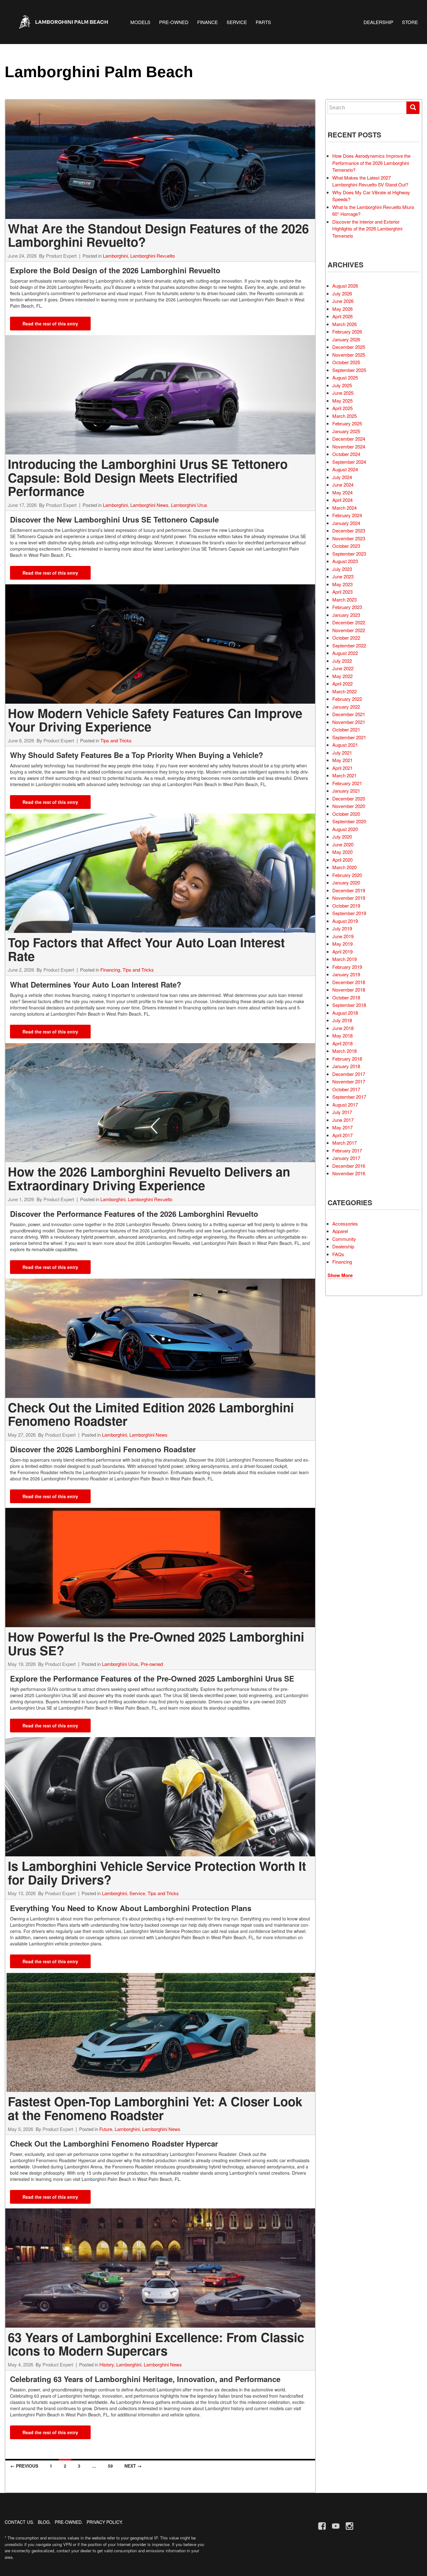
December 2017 (349, 1074)
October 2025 (346, 362)
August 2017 (345, 1105)
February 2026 (347, 332)
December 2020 (349, 798)
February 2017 (347, 1150)
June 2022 (343, 668)
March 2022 (344, 691)
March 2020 (344, 867)
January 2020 (346, 882)
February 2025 (347, 423)
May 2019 (342, 944)
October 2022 (346, 638)
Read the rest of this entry (50, 324)
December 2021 (349, 714)
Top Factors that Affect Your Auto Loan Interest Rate (146, 949)
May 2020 (342, 852)
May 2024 (342, 492)
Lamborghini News (149, 505)
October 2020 (346, 814)
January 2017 (346, 1158)
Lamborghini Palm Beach (99, 72)
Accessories (345, 1224)
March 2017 (344, 1143)
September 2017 (349, 1097)
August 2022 (345, 653)
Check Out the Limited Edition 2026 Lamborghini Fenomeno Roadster (151, 1414)
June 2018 (343, 1028)
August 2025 (345, 377)
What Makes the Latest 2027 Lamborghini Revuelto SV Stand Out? (370, 181)
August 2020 (345, 829)
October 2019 (346, 906)
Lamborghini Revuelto (153, 256)
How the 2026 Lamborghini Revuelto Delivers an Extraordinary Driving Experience (149, 1178)
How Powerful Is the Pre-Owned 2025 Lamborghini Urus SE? (156, 1643)
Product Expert (61, 256)
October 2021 (346, 729)
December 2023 (349, 530)
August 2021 (345, 745)
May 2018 (342, 1035)
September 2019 (349, 913)
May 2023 (342, 584)
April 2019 (342, 951)
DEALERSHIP (378, 22)
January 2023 (346, 615)
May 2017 (342, 1127)
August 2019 (345, 921)
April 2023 (342, 592)
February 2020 (347, 875)
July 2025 (342, 385)
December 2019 (349, 890)
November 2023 (349, 538)
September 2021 (349, 737)
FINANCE (208, 22)
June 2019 (343, 936)
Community (344, 1239)
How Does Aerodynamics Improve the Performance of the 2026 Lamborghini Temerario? (371, 163)
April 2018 (342, 1043)
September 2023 (349, 554)
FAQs (338, 1254)
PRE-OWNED (174, 22)
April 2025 (342, 408)
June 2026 (343, 301)
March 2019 (344, 959)
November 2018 (349, 990)
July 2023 (342, 569)
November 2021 (349, 722)
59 (110, 2466)
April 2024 (342, 500)
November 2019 (349, 898)
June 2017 (343, 1120)
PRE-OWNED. (69, 2522)
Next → (133, 2466)
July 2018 (342, 1020)
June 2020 (343, 844)
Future (106, 2129)
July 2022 (342, 661)
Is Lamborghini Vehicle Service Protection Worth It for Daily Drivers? (157, 1873)
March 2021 (344, 775)
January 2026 (346, 339)
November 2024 (349, 446)
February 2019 (347, 967)
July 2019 (342, 928)
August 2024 (345, 469)
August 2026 (345, 286)
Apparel (340, 1231)
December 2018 (349, 982)
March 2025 (344, 416)
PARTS (263, 22)
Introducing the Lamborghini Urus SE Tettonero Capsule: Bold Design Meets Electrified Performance (148, 477)
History (107, 2364)
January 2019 (346, 974)
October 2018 (346, 997)
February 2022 (347, 699)
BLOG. (44, 2522)
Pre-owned (152, 1664)
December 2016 (349, 1166)
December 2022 (349, 622)
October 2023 (346, 546)
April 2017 (342, 1135)
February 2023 (347, 607)
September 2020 (349, 821)
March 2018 (344, 1051)
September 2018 (349, 1005)
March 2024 (344, 508)
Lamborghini (115, 256)
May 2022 (342, 676)
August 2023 (345, 561)
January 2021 (346, 791)
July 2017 (342, 1112)
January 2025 (346, 431)
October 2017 (346, 1089)
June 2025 (343, 393)
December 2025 (349, 347)
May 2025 (342, 401)
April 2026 (342, 316)
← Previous (24, 2466)
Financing (110, 970)
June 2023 (343, 576)
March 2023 (344, 599)
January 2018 (346, 1066)
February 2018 (347, 1059)
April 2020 (342, 860)
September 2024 (349, 462)
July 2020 (342, 837)
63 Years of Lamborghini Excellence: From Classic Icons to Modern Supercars (156, 2344)
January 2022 (346, 707)
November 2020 (349, 806)
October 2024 (346, 454)
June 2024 (343, 485)
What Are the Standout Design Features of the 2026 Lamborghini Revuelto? (158, 235)
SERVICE (237, 22)
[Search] (413, 108)
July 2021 (342, 753)
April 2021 (342, 768)
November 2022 (349, 630)
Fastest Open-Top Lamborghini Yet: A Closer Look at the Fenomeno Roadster (155, 2108)
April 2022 (342, 684)
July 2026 (342, 293)
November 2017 (349, 1081)
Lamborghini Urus (189, 505)
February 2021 (347, 783)
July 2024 (342, 477)
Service (137, 1893)
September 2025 (349, 370)
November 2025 (349, 355)
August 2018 (345, 1013)
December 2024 (349, 439)
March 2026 (344, 324)
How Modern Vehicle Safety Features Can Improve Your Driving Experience (155, 720)
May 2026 (342, 309)
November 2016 (349, 1173)
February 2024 (347, 515)
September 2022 (349, 645)
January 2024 (346, 523)
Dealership (343, 1246)
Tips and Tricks (116, 740)
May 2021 (342, 760)
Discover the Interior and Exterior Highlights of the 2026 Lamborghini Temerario (367, 229)
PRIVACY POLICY (104, 2522)
